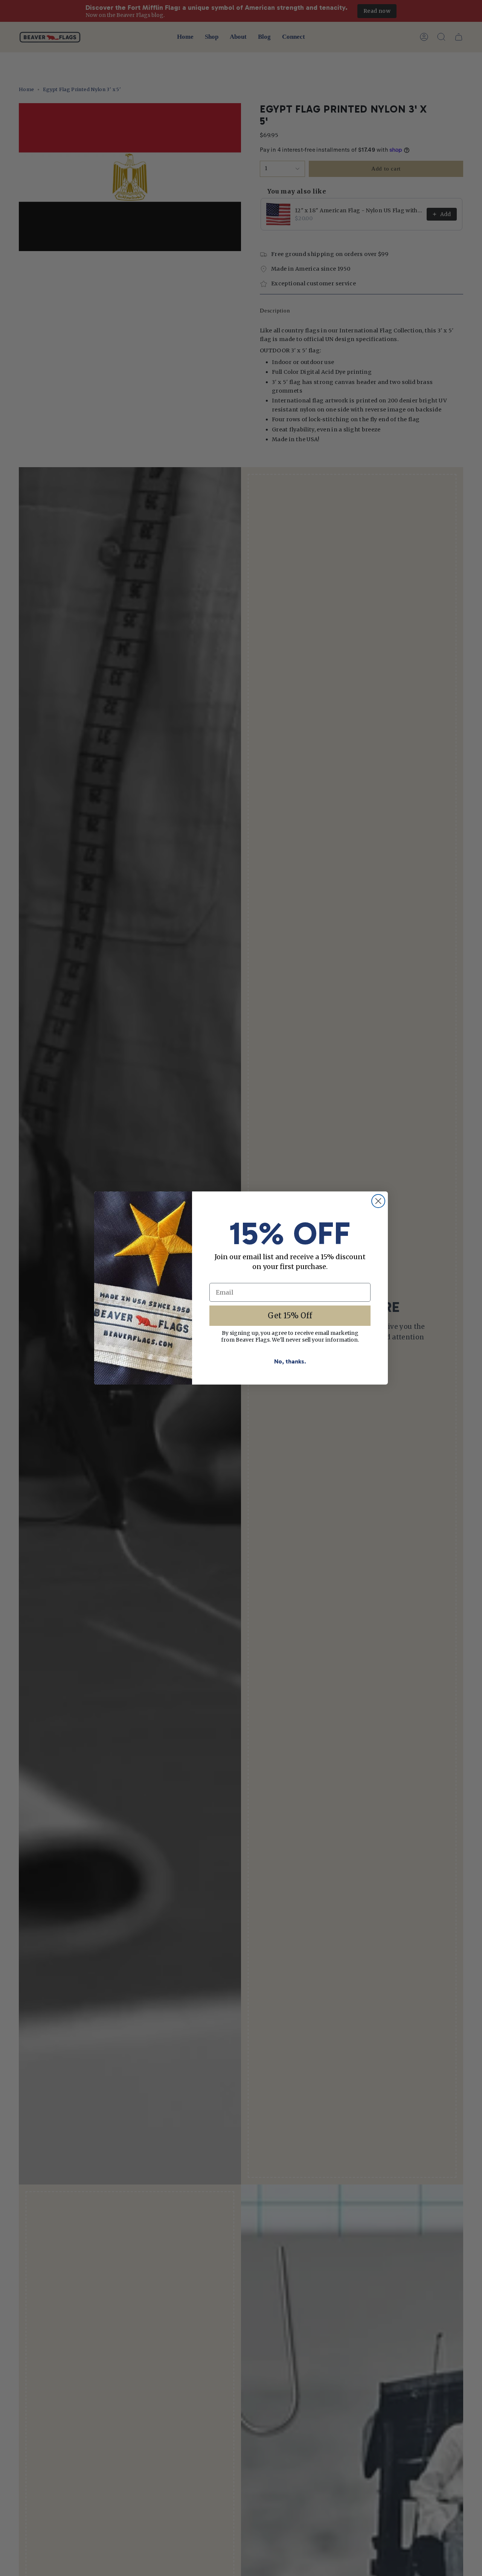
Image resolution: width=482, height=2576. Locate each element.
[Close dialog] (378, 1201)
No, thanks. (290, 1361)
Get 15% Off (290, 1315)
